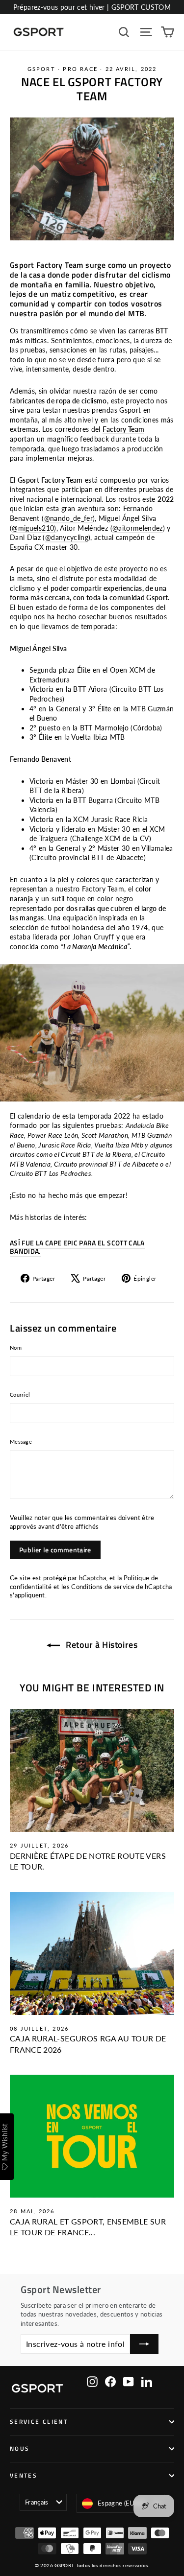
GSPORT (41, 69)
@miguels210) (34, 528)
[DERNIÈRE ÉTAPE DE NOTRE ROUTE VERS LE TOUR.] (92, 1770)
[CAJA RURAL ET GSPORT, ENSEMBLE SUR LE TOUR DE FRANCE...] (92, 2136)
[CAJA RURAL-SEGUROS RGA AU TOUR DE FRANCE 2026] (92, 1954)
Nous (20, 2449)
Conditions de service (103, 1587)
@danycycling (67, 537)
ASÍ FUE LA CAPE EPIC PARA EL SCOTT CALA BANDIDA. (77, 1247)
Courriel (20, 1394)
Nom (16, 1347)
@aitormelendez (138, 528)
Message (21, 1441)
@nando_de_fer (69, 518)
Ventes (24, 2476)
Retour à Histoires (101, 1645)
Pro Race (80, 69)
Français (37, 2502)
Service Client (39, 2422)
